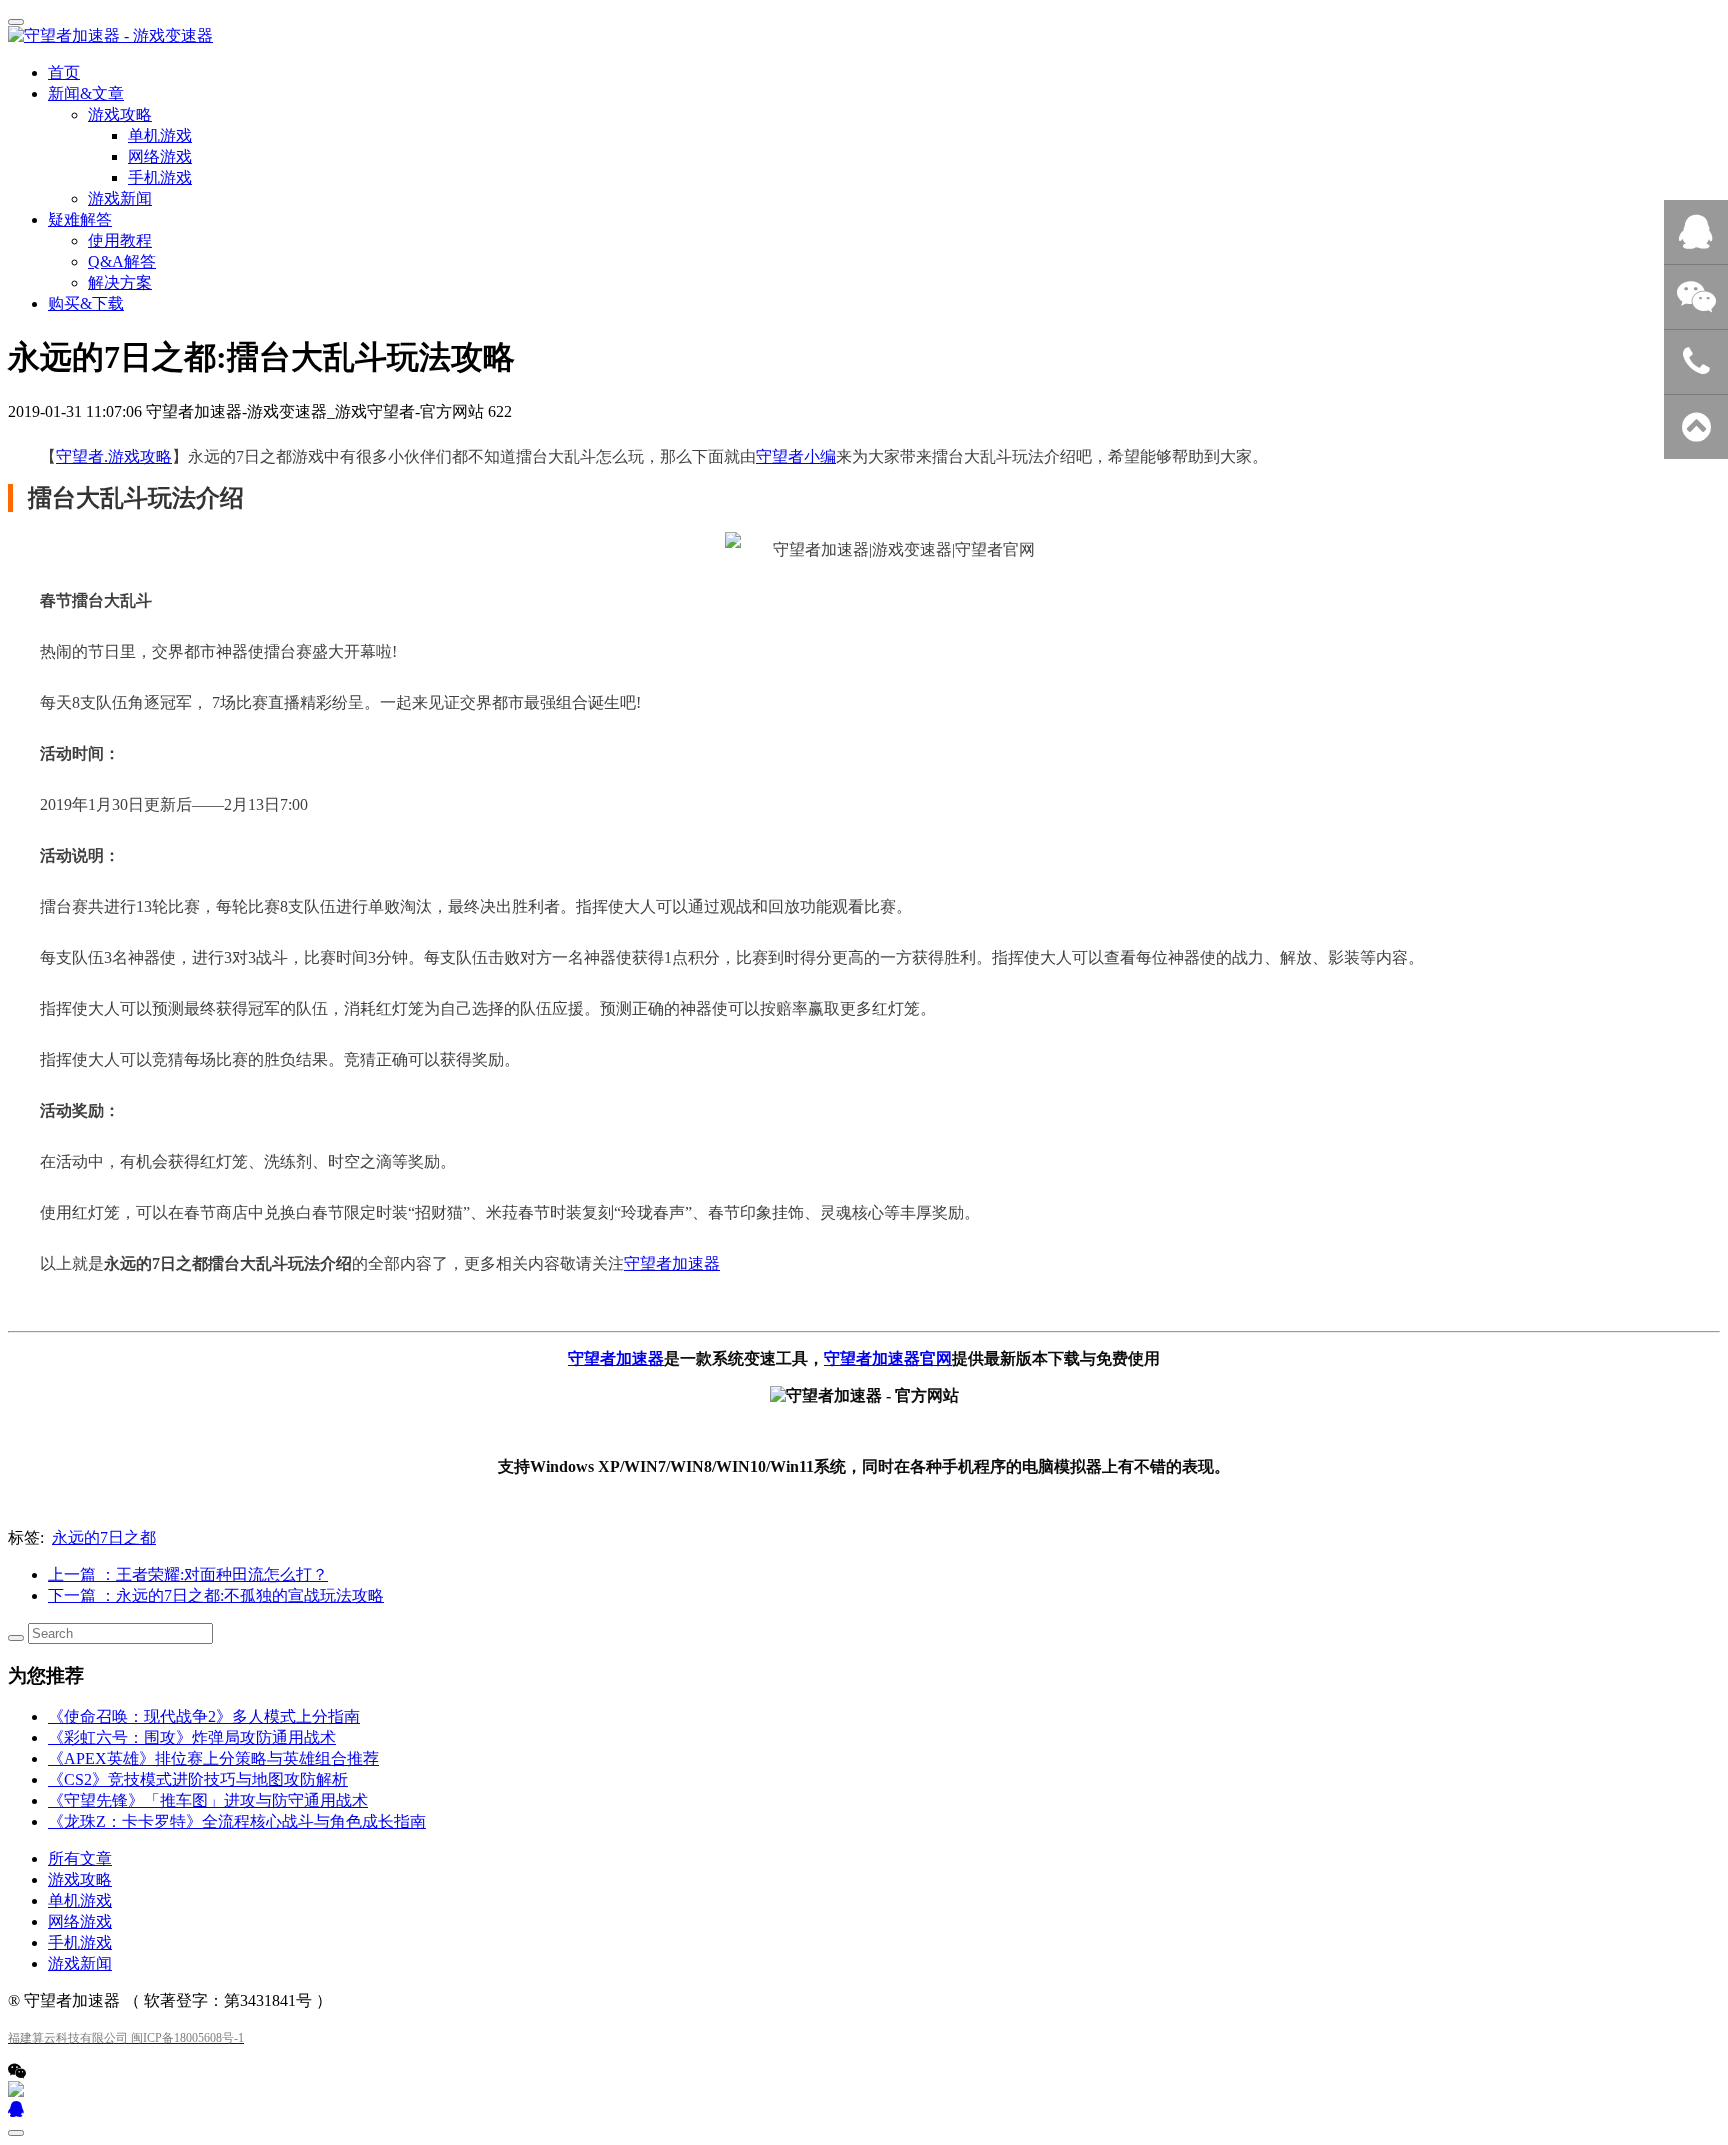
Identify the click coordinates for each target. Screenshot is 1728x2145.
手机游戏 (80, 1942)
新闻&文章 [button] (86, 93)
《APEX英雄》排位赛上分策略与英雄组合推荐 (213, 1758)
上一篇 (188, 1574)
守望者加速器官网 (888, 1358)
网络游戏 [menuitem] (160, 156)
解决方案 (120, 282)
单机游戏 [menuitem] (160, 135)
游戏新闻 (120, 198)
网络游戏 (80, 1921)
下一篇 (216, 1595)
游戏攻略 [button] (120, 114)
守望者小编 (796, 456)
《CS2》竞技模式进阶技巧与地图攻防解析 (198, 1779)
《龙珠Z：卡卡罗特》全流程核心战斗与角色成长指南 (237, 1821)
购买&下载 (86, 303)
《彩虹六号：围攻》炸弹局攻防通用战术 (192, 1737)
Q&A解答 (122, 261)
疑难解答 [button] (80, 219)
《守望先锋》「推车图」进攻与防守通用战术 (208, 1800)
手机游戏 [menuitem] (160, 177)
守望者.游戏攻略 (114, 456)
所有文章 (80, 1858)
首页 (64, 72)
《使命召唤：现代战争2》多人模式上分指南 (204, 1716)
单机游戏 (80, 1900)
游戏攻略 (80, 1879)
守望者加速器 (672, 1263)
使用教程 (120, 240)
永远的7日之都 (104, 1537)
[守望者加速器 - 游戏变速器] (864, 36)
